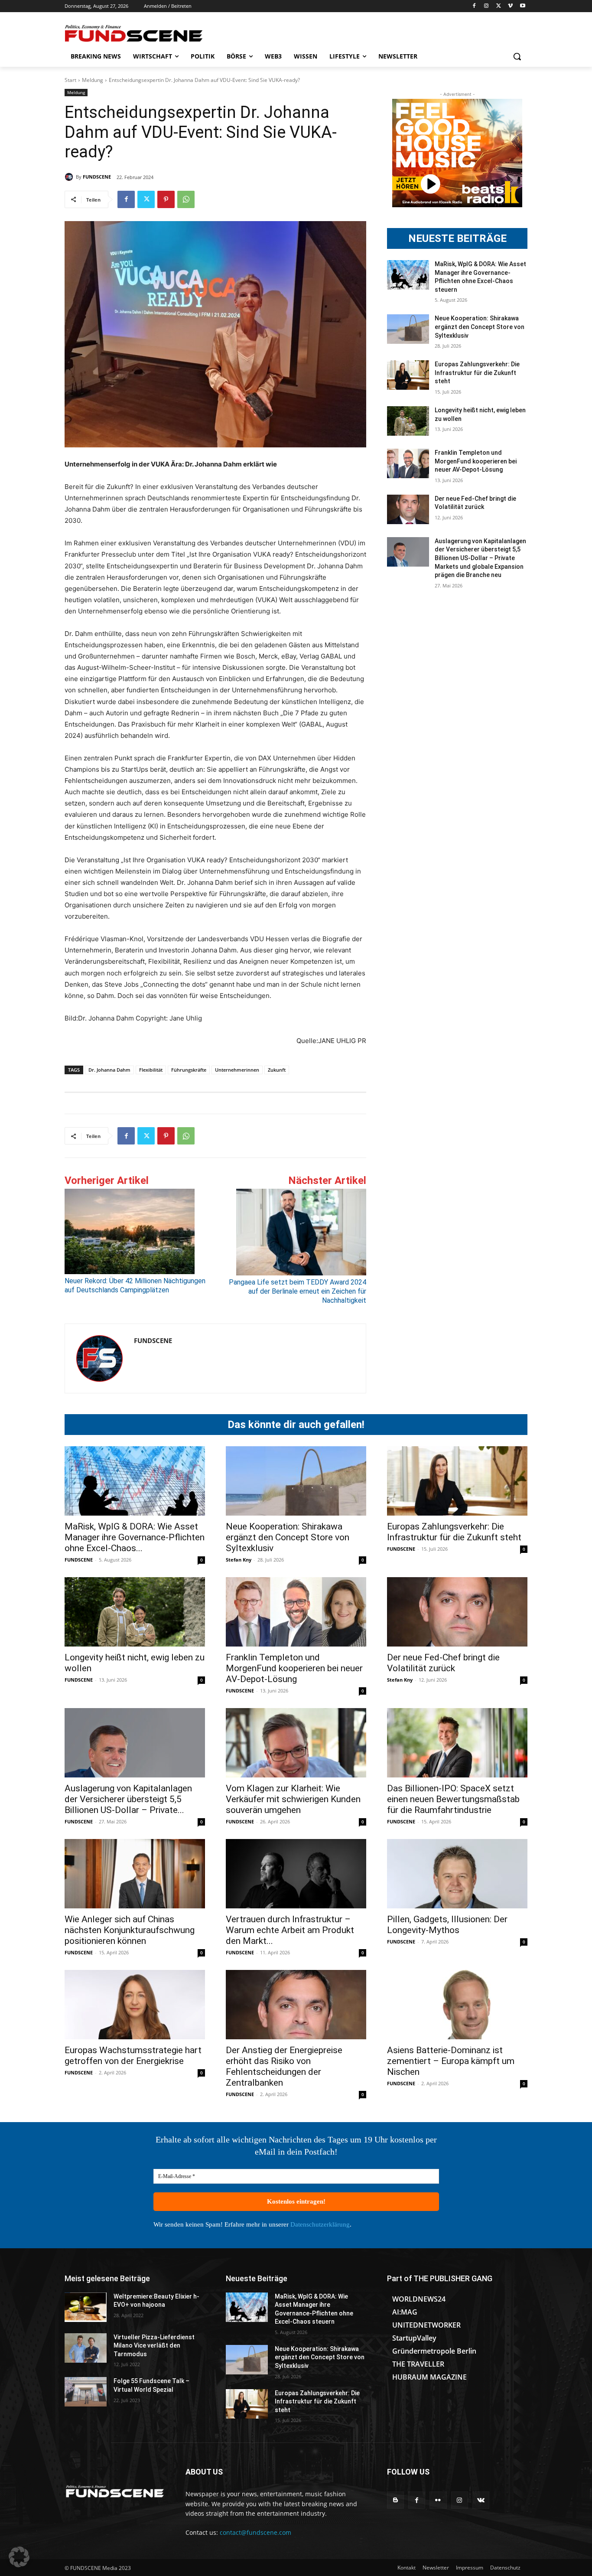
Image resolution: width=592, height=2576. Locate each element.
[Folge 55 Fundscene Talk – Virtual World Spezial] (86, 2392)
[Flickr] (438, 2500)
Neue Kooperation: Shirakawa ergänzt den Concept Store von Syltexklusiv (480, 327)
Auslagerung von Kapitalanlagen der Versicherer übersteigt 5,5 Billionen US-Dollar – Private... (128, 1799)
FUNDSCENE (97, 177)
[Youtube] (522, 6)
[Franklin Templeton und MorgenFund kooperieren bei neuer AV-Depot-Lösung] (408, 463)
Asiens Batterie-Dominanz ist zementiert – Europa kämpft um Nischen (451, 2061)
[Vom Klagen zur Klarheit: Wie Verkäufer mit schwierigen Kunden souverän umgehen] (296, 1743)
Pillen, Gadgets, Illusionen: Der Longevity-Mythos (447, 1925)
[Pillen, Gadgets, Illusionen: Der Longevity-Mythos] (457, 1874)
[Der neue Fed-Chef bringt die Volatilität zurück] (408, 509)
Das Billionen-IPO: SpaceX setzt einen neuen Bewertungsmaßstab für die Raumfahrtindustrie (453, 1799)
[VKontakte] (481, 2500)
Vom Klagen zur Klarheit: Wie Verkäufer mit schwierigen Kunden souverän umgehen (293, 1799)
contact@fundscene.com (255, 2532)
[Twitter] (499, 6)
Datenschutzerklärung (320, 2224)
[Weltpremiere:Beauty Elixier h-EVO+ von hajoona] (86, 2307)
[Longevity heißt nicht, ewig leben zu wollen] (408, 421)
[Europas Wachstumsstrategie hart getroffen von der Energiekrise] (135, 2005)
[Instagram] (486, 6)
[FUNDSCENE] (70, 177)
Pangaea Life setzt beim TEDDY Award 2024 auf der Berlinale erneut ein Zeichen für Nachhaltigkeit (298, 1291)
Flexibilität (151, 1070)
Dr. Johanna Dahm (109, 1070)
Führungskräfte (189, 1070)
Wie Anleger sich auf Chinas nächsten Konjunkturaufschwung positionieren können (130, 1930)
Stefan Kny (239, 1560)
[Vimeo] (510, 6)
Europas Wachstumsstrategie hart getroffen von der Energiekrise (133, 2056)
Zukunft (277, 1070)
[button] (517, 56)
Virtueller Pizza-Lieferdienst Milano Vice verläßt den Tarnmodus (154, 2346)
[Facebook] (474, 6)
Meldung (93, 80)
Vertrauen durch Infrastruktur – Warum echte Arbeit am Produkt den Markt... (290, 1930)
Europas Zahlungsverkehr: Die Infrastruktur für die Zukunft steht (477, 373)
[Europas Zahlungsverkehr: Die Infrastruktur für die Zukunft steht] (408, 375)
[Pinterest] (166, 199)
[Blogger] (395, 2500)
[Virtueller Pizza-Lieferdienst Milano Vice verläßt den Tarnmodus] (86, 2348)
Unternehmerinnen (237, 1070)
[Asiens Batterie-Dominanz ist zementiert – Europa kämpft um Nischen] (457, 2005)
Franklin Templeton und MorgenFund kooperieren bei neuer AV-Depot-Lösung (476, 461)
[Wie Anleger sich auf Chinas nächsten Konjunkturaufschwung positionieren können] (135, 1874)
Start (70, 80)
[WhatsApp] (186, 199)
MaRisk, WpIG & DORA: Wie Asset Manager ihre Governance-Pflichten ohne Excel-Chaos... (135, 1537)
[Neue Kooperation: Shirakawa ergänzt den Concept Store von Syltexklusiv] (408, 329)
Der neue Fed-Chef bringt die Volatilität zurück (443, 1663)
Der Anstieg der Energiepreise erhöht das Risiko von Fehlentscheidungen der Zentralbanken (284, 2066)
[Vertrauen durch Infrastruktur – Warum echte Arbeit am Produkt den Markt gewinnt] (296, 1874)
